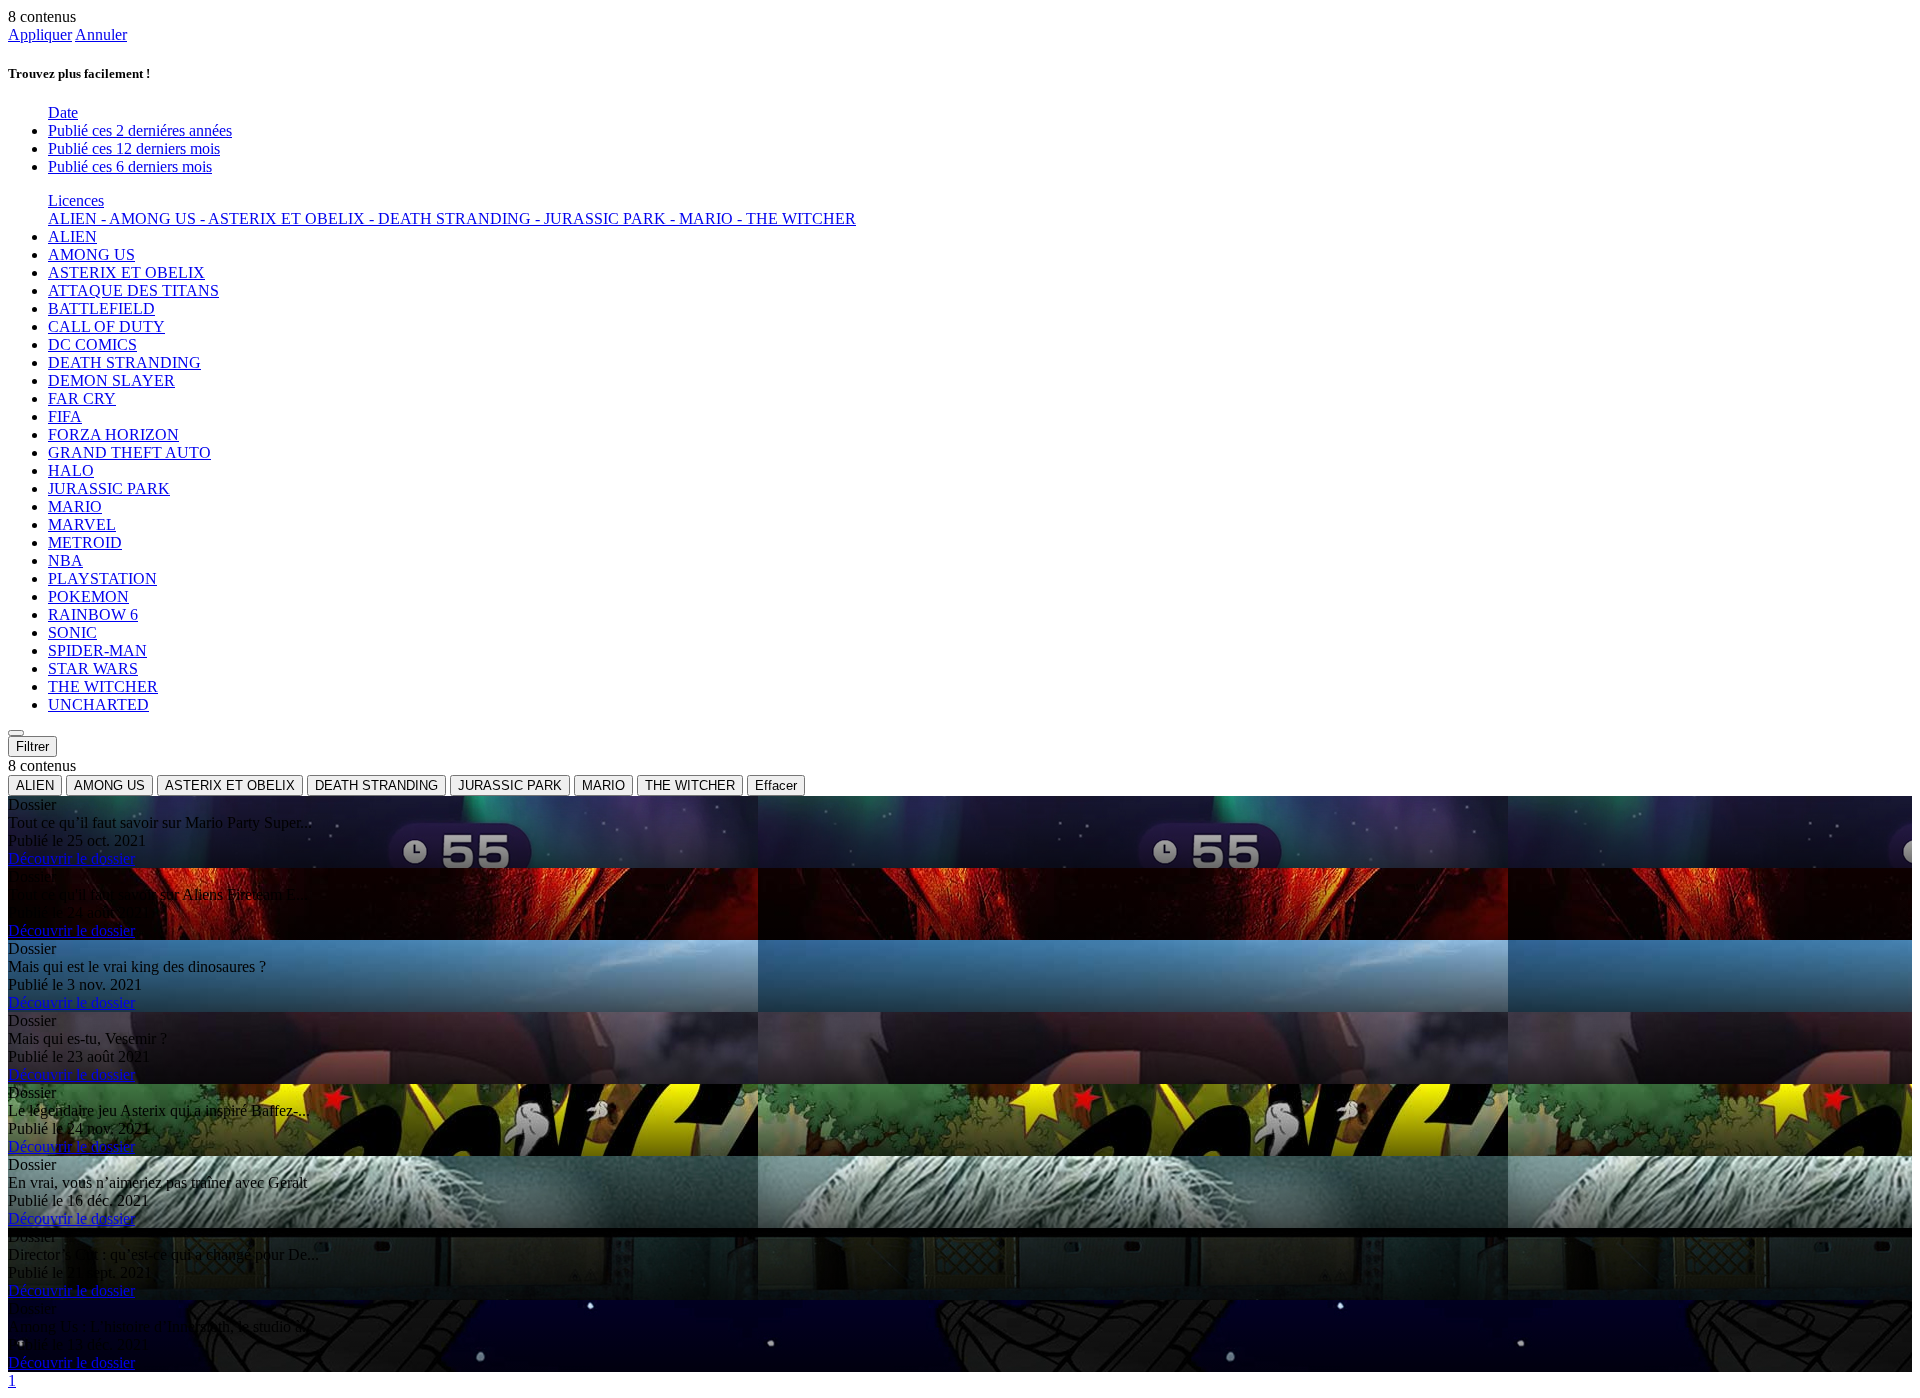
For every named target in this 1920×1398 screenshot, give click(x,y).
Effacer (776, 785)
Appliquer (40, 34)
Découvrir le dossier (71, 858)
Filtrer (32, 746)
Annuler (101, 34)
